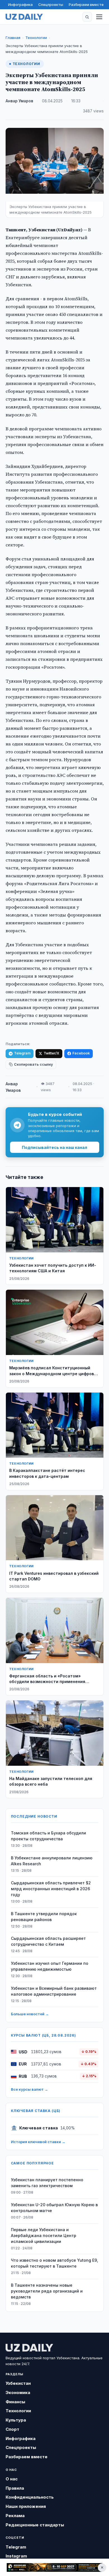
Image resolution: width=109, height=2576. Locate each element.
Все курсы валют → (29, 2089)
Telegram (22, 1053)
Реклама (15, 2516)
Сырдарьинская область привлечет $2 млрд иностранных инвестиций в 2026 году (51, 1889)
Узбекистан (18, 2383)
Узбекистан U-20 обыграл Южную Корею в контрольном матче (54, 2208)
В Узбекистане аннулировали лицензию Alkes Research (52, 1861)
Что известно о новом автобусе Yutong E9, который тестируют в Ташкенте (54, 2263)
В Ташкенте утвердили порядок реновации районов (44, 1917)
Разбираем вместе (86, 4)
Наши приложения (26, 2506)
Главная (13, 38)
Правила (15, 2488)
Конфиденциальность (30, 2497)
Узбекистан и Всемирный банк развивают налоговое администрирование (54, 1991)
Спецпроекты (51, 4)
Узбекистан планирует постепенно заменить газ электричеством (47, 2183)
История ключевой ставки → (38, 2142)
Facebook (81, 1053)
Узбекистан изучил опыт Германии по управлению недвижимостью (50, 1966)
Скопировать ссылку (33, 1064)
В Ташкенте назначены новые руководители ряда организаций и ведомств (47, 2291)
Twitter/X (51, 1053)
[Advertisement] (54, 2568)
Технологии (36, 38)
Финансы (15, 2402)
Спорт (12, 2429)
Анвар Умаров (19, 101)
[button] (87, 17)
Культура (16, 2420)
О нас (12, 2479)
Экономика (18, 2393)
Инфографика (20, 4)
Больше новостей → (30, 2014)
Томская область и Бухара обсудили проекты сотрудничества (48, 1836)
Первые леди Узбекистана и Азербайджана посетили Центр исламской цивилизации (44, 2235)
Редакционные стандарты (35, 2525)
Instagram (16, 2556)
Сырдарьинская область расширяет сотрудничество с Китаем (48, 1941)
